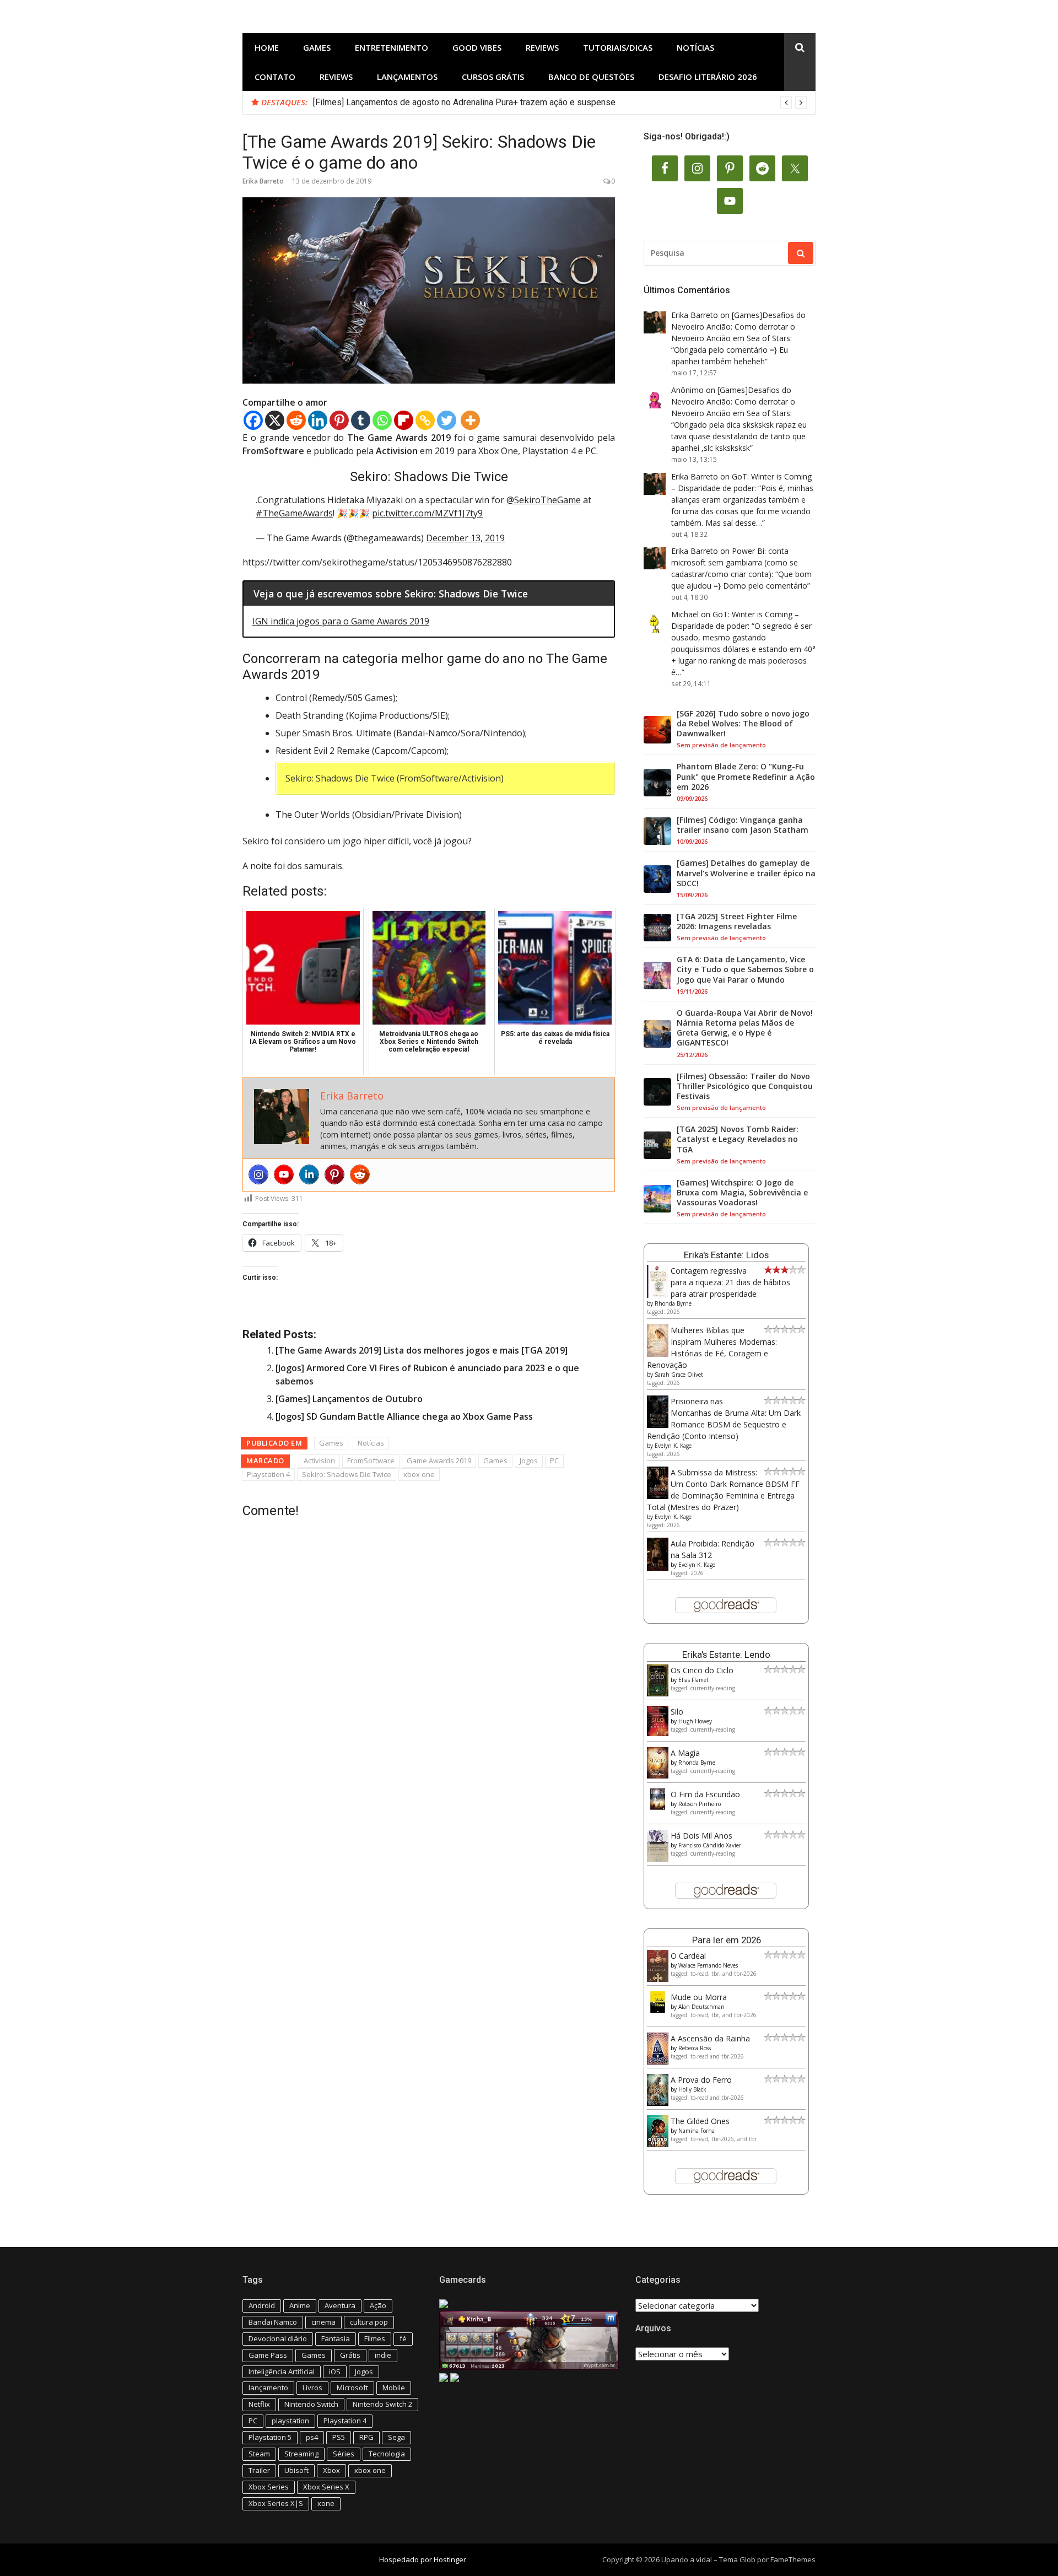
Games (317, 47)
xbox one (419, 1474)
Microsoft (352, 2388)
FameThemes (793, 2559)
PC (554, 1461)
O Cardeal (688, 1956)
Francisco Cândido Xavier (710, 1845)
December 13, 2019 (465, 538)
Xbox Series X (326, 2487)
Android (262, 2305)
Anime (300, 2305)
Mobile (394, 2388)
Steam (259, 2454)
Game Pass (268, 2355)
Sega (396, 2437)
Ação (378, 2305)
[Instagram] (258, 1174)
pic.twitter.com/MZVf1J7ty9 (427, 513)
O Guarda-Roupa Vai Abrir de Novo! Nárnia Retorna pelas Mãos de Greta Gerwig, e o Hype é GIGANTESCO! (745, 1028)
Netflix (259, 2404)
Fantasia (336, 2338)
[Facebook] (253, 420)
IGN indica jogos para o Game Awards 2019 (341, 621)
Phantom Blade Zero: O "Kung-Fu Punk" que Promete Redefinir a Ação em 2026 (746, 777)
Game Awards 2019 (439, 1461)
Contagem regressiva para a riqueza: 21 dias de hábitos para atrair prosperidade (730, 1282)
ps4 (312, 2437)
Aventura (340, 2305)
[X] (275, 420)
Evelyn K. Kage (673, 1446)
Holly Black (692, 2089)
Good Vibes (477, 47)
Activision (319, 1461)
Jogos (529, 1461)
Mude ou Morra (699, 1997)
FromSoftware (371, 1461)
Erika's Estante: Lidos (726, 1255)
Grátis (350, 2355)
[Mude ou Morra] (658, 2010)
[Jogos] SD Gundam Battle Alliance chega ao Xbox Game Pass (404, 1416)
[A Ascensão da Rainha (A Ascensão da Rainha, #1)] (658, 2062)
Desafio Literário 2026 (708, 77)
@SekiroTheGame (544, 500)
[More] (470, 420)
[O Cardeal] (658, 1979)
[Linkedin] (318, 420)
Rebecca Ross (695, 2048)
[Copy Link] (425, 420)
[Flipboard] (404, 420)
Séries (344, 2454)
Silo (677, 1712)
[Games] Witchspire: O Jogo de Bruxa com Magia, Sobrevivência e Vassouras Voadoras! (742, 1193)
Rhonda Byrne (673, 1303)
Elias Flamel (693, 1680)
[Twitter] (447, 420)
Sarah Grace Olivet (679, 1375)
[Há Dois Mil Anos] (658, 1859)
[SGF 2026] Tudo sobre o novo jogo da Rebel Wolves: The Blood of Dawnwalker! (743, 724)
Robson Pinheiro (700, 1804)
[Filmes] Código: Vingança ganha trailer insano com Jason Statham (743, 825)
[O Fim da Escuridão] (658, 1807)
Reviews (542, 47)
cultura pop (369, 2322)
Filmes (375, 2338)
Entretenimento (392, 47)
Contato (275, 77)
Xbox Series (269, 2487)
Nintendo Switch (311, 2404)
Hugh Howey (695, 1721)
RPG (366, 2437)
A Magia (685, 1753)
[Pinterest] (339, 420)
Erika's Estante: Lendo (726, 1655)
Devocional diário (278, 2338)
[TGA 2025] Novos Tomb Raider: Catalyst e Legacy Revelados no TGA (738, 1139)
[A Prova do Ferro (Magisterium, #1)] (658, 2103)
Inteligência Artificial (282, 2372)
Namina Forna (697, 2131)
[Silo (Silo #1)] (658, 1733)
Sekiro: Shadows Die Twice (347, 1474)
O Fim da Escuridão (705, 1794)
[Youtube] (284, 1174)
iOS (335, 2372)
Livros (312, 2388)
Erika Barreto (263, 181)
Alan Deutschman (701, 2007)
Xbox (331, 2470)
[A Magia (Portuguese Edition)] (658, 1775)
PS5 (339, 2437)
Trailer (259, 2470)
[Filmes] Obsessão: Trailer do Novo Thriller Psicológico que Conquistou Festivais (745, 1086)
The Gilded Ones (700, 2121)
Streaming (301, 2454)
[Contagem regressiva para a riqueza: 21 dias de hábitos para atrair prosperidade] (658, 1295)
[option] (560, 103)
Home (267, 47)
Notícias (695, 47)
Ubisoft (296, 2470)
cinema (323, 2322)
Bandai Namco (273, 2322)
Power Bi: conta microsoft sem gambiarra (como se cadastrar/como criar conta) (735, 562)
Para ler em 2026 (727, 1940)
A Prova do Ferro (701, 2080)
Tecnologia (387, 2454)
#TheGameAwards (294, 513)
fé (403, 2338)
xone (326, 2503)
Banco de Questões (591, 77)
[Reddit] (296, 420)
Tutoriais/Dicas (618, 47)
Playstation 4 (268, 1474)
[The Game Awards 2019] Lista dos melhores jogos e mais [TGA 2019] (422, 1350)
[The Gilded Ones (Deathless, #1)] (658, 2144)
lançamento (268, 2388)
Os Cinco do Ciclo (702, 1670)
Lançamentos (407, 77)
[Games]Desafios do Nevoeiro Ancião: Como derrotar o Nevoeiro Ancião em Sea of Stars (738, 327)
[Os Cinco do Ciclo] (658, 1693)
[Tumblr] (361, 420)
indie (383, 2355)
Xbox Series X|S (276, 2503)
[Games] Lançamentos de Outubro (349, 1399)
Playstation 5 (270, 2437)
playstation (290, 2421)
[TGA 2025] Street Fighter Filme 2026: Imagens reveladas (737, 921)
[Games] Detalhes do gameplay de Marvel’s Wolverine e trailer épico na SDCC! (746, 873)
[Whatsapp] (382, 420)
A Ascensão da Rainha (710, 2038)
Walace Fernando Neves (708, 1965)
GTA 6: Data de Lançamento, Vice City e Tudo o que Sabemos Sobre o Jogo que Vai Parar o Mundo (745, 969)
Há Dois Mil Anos (701, 1836)
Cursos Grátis (493, 77)
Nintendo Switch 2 (382, 2404)
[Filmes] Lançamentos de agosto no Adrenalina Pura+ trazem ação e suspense (464, 102)
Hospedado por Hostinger (423, 2559)
